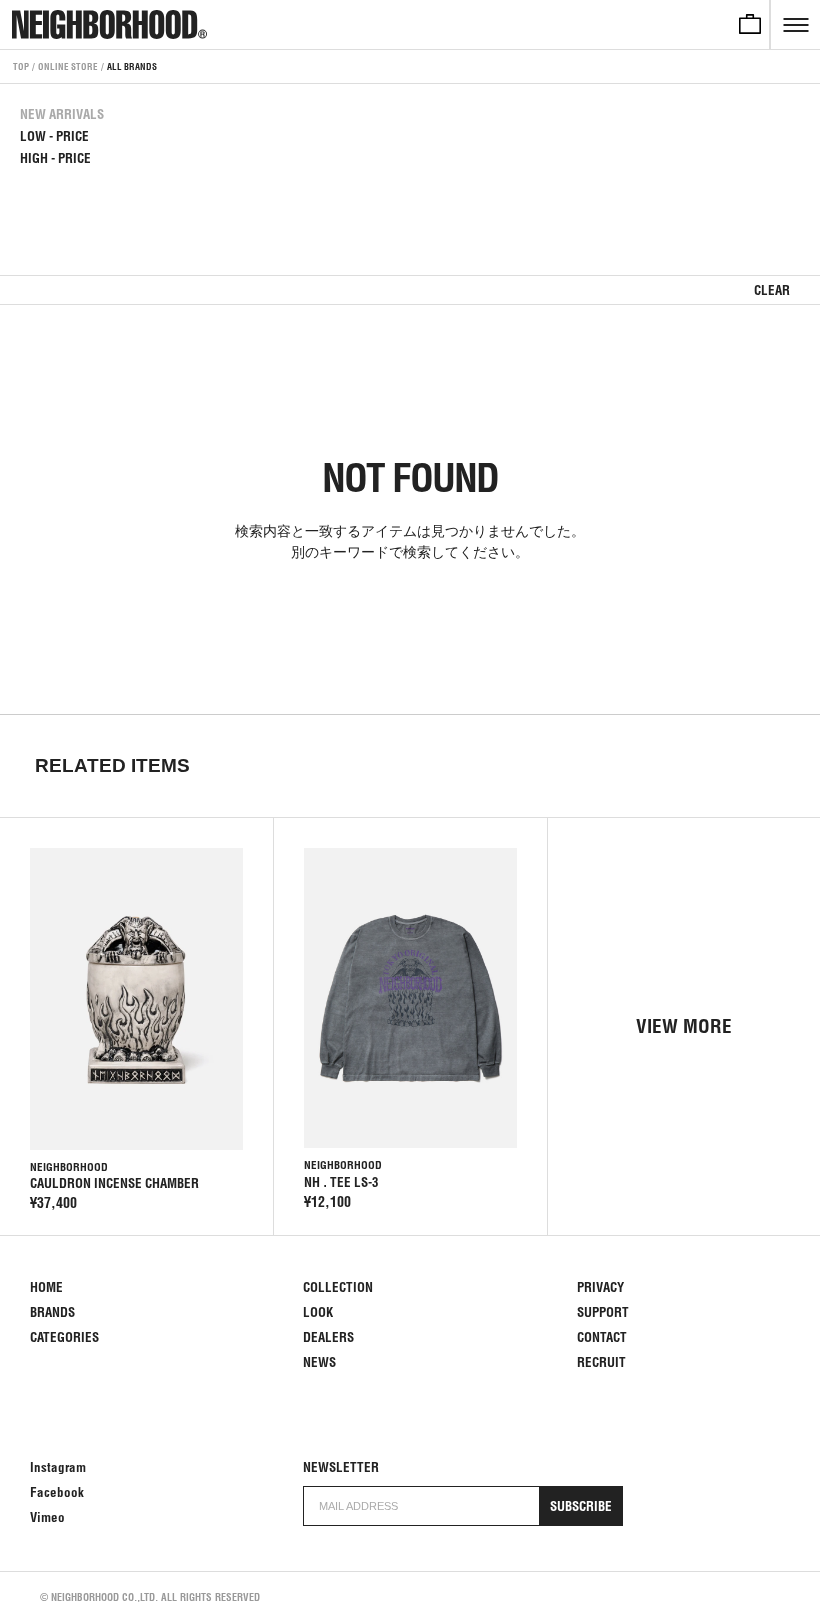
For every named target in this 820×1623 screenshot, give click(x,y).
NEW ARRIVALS (62, 114)
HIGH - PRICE (55, 158)
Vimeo (47, 1517)
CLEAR (772, 290)
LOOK (318, 1312)
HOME (46, 1287)
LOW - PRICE (54, 136)
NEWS (319, 1362)
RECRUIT (601, 1362)
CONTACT (602, 1337)
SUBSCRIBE (581, 1506)
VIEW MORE (684, 1026)
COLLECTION (338, 1287)
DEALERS (328, 1337)
